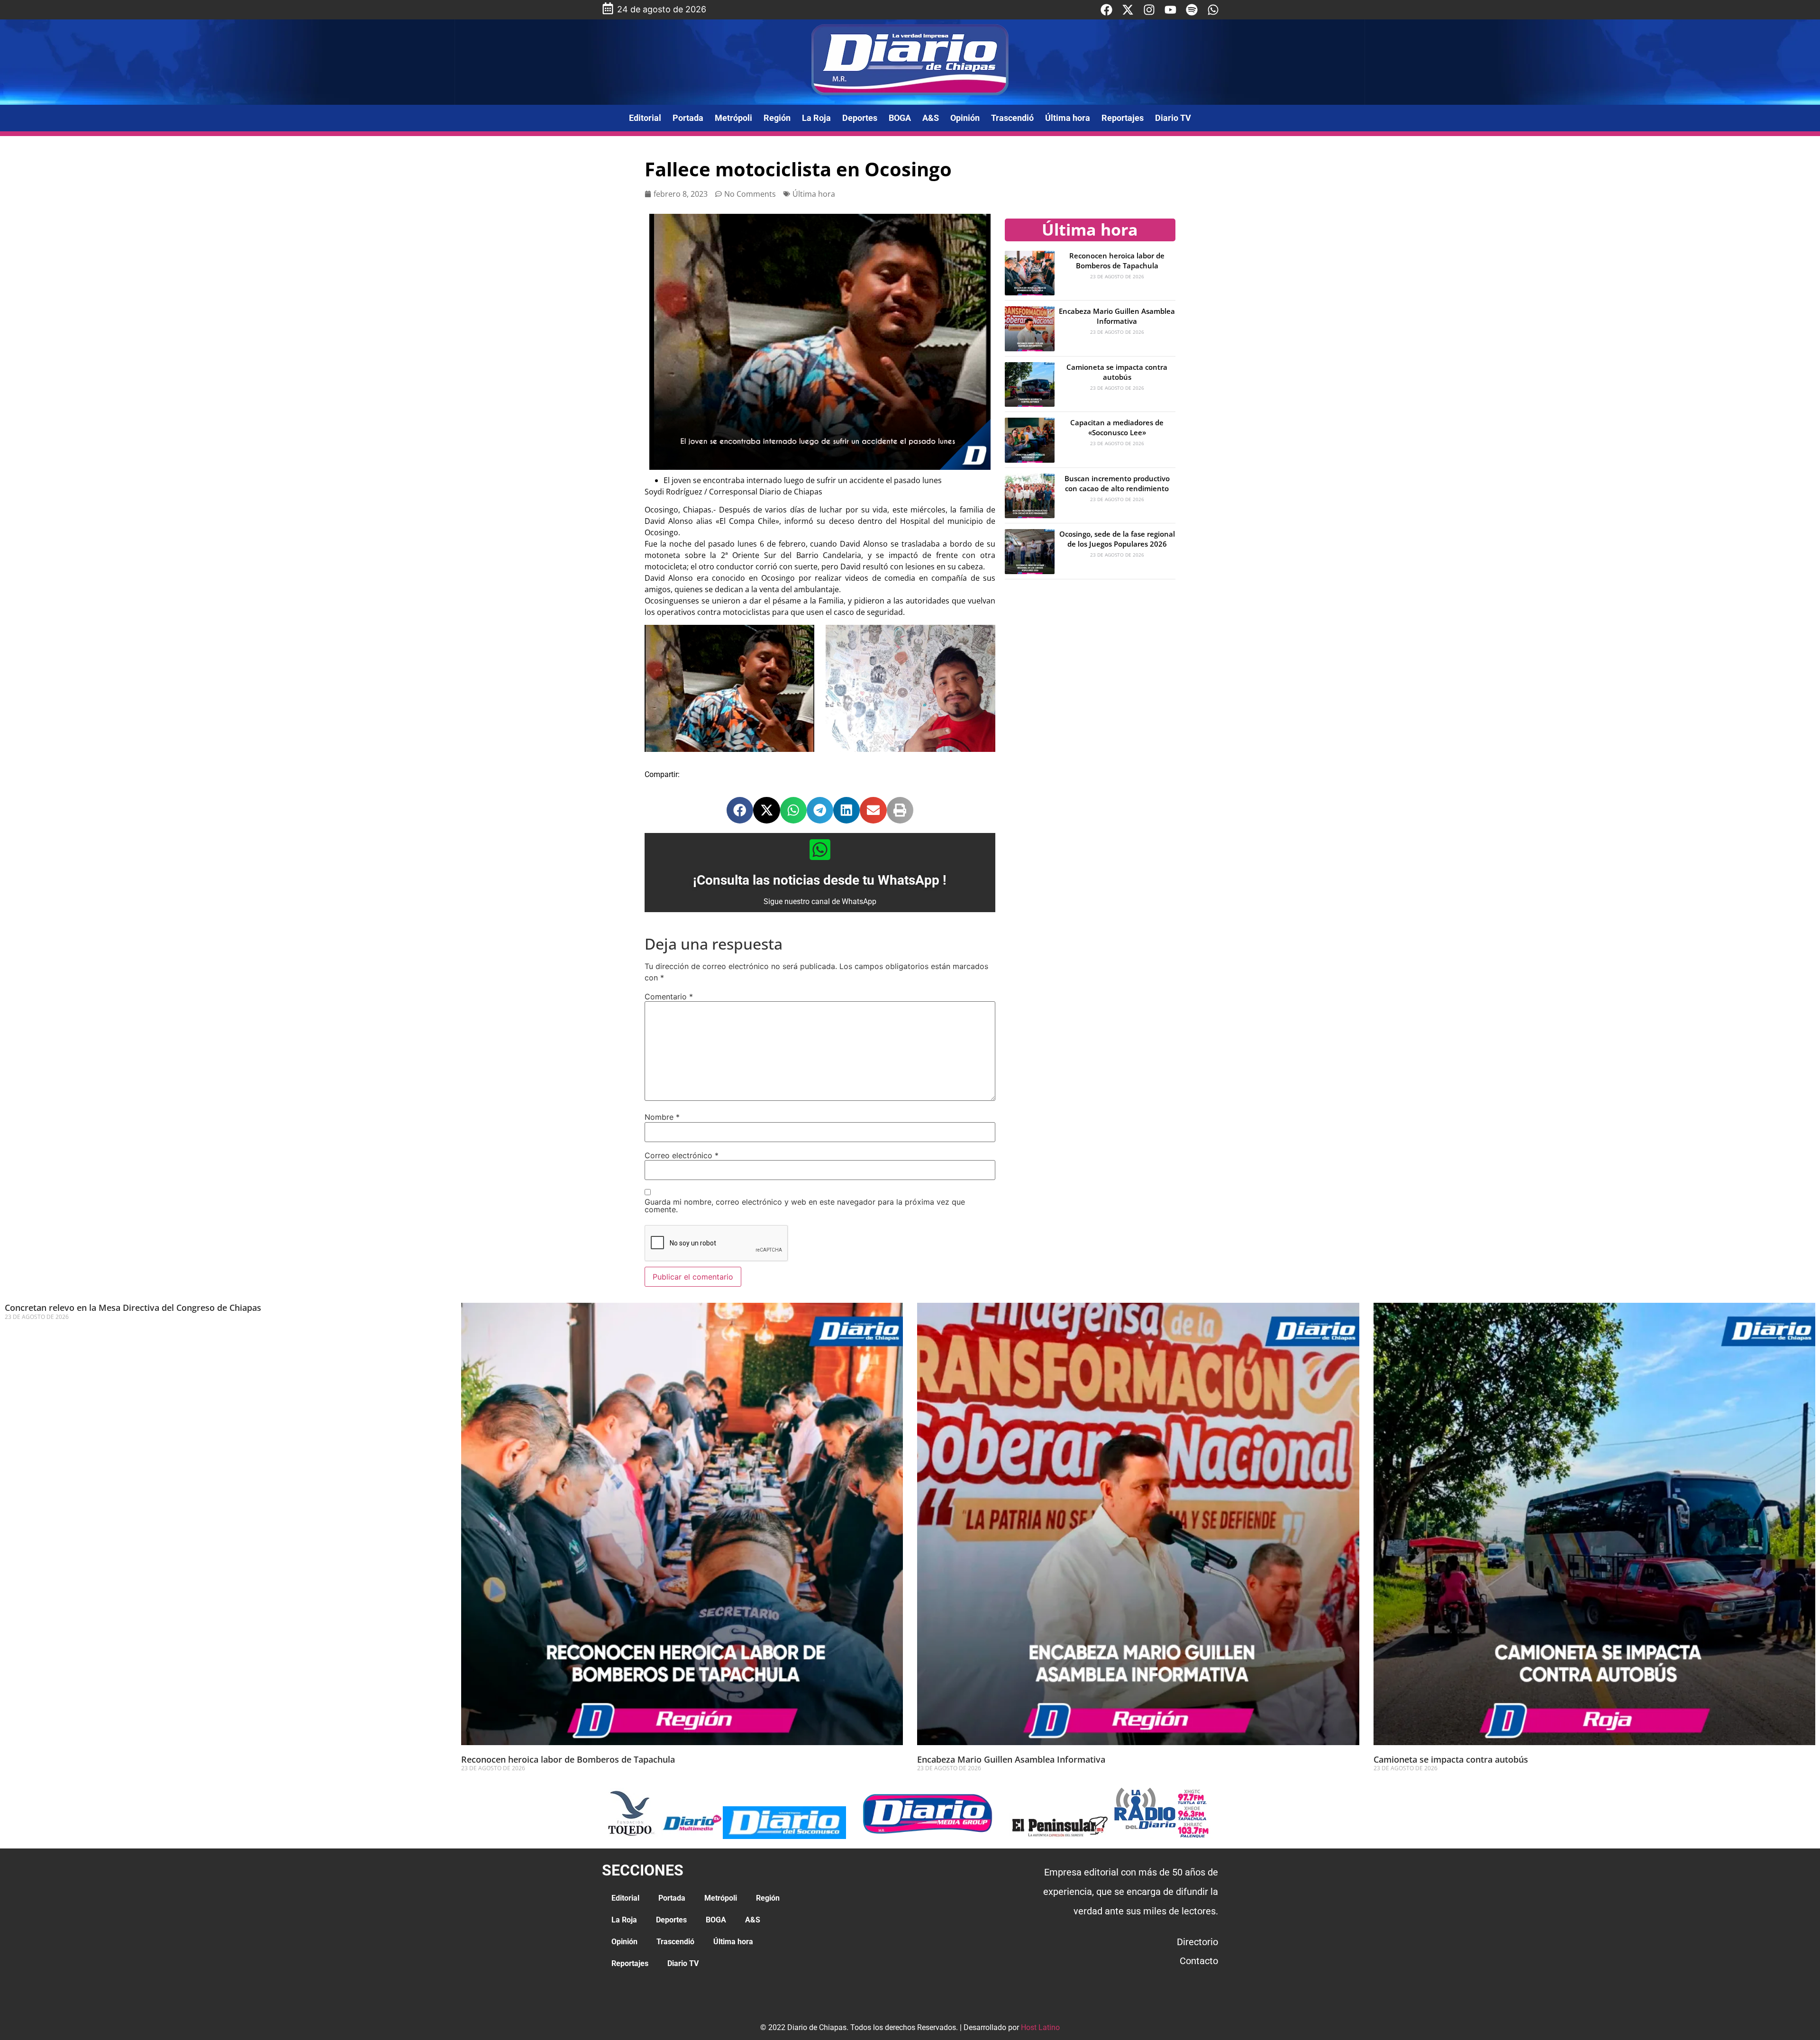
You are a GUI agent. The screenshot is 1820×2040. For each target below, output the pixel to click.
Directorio (1197, 1942)
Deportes (860, 118)
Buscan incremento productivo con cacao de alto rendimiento (1117, 483)
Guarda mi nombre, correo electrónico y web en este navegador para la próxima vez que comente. (805, 1206)
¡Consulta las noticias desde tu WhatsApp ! (820, 880)
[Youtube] (1170, 10)
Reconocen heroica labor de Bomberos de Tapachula (1117, 261)
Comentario (669, 997)
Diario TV (1173, 118)
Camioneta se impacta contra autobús (1117, 372)
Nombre (662, 1117)
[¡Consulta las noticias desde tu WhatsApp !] (820, 850)
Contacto (1199, 1961)
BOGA (900, 118)
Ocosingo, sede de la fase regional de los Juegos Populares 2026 (1117, 539)
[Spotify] (1192, 10)
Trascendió (1012, 118)
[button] (740, 810)
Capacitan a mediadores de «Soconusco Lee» (1117, 427)
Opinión (965, 118)
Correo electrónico (682, 1155)
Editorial (645, 118)
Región (777, 118)
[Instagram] (1149, 10)
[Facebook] (1106, 10)
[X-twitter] (1128, 10)
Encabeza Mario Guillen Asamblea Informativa (1117, 316)
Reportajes (1123, 118)
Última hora (1068, 118)
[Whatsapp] (1213, 10)
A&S (931, 118)
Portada (688, 118)
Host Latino (1040, 2027)
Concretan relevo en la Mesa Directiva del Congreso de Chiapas (133, 1308)
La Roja (816, 118)
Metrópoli (733, 118)
